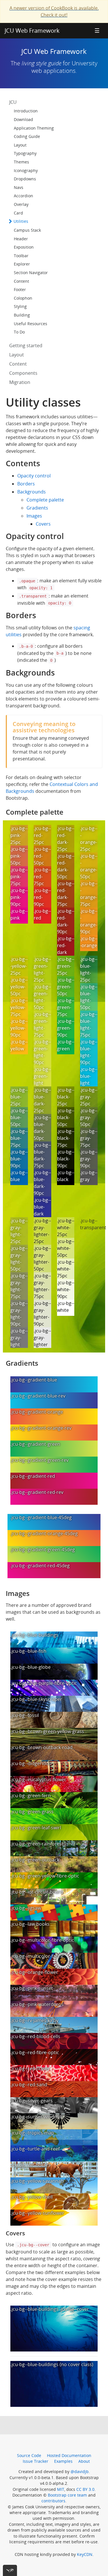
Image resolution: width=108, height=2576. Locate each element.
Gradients (37, 508)
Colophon (23, 298)
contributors (53, 2501)
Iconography (26, 170)
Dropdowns (25, 179)
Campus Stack (27, 230)
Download (23, 119)
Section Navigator (31, 273)
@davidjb (80, 2471)
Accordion (23, 196)
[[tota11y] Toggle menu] (10, 2570)
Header (21, 239)
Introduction (26, 111)
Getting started (26, 346)
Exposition (24, 247)
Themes (21, 162)
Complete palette (45, 500)
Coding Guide (27, 136)
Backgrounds (32, 492)
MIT (61, 2489)
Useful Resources (31, 324)
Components (23, 373)
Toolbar (21, 256)
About (84, 2461)
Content (21, 281)
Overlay (21, 204)
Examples (63, 2461)
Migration (20, 382)
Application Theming (34, 128)
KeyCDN (85, 2554)
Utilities (20, 221)
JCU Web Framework (32, 31)
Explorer (22, 264)
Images (34, 516)
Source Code (29, 2455)
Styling (20, 306)
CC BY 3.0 (85, 2489)
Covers (43, 524)
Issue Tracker (36, 2461)
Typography (25, 153)
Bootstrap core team (67, 2495)
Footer (20, 289)
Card (18, 213)
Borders (26, 484)
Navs (19, 187)
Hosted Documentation (69, 2455)
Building (22, 315)
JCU (13, 102)
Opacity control (34, 476)
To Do (19, 332)
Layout (20, 145)
